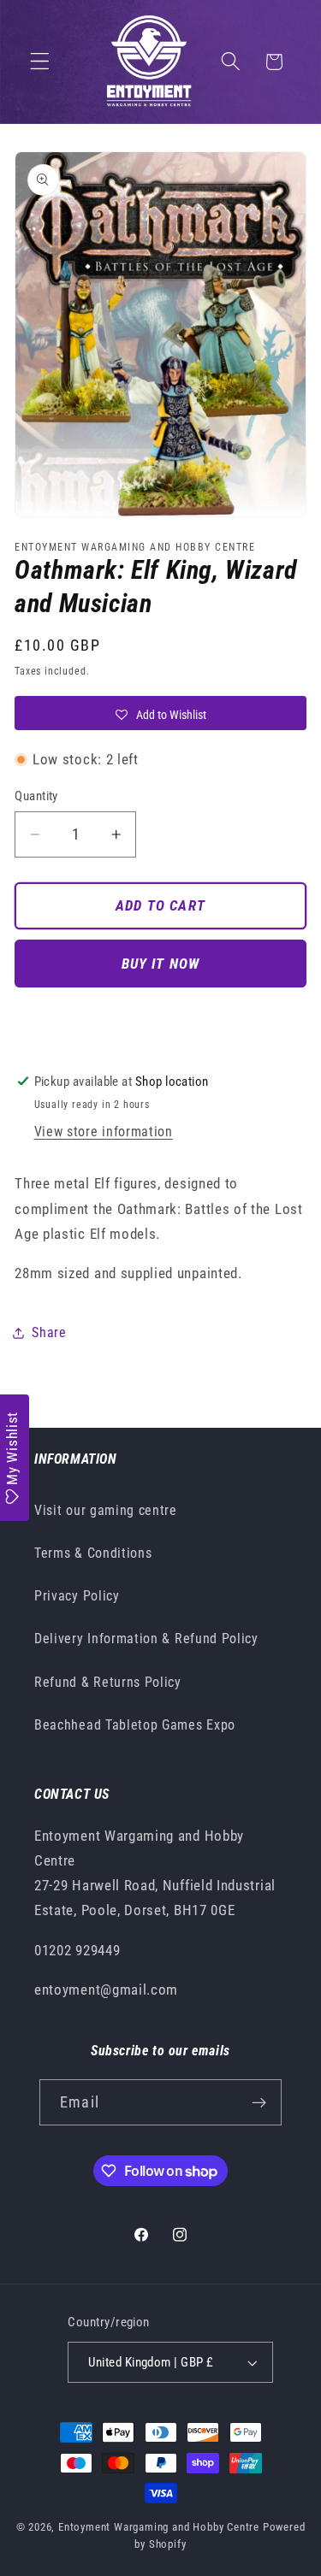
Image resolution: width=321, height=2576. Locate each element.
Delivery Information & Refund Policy (146, 1639)
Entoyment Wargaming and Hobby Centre (159, 2527)
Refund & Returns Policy (108, 1682)
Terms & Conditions (93, 1553)
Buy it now (161, 964)
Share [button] (49, 1332)
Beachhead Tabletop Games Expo (135, 1725)
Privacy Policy (77, 1596)
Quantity (36, 796)
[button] (40, 62)
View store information (104, 1132)
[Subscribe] (259, 2102)
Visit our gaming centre (106, 1510)
